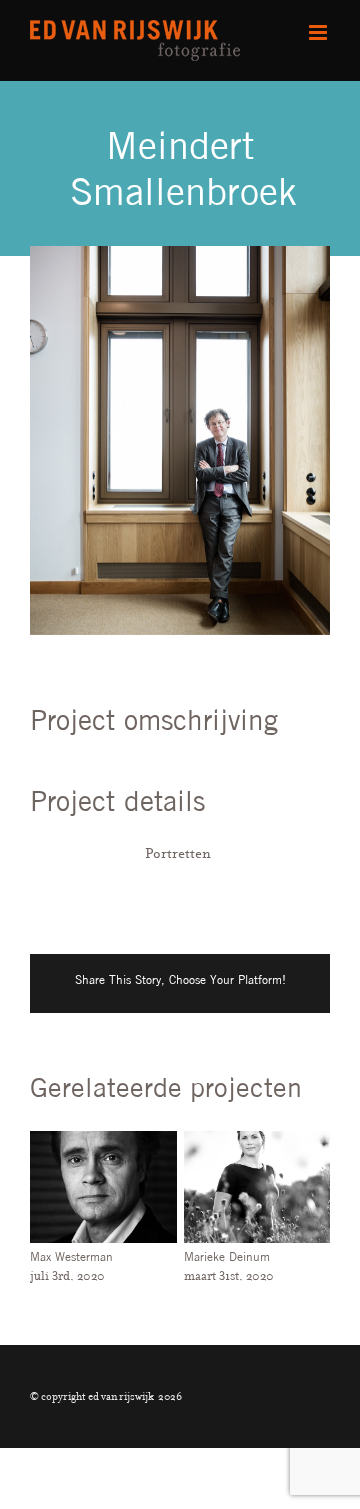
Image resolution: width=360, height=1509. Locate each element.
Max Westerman (71, 1256)
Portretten (178, 853)
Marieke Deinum (227, 1256)
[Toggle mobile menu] (319, 32)
